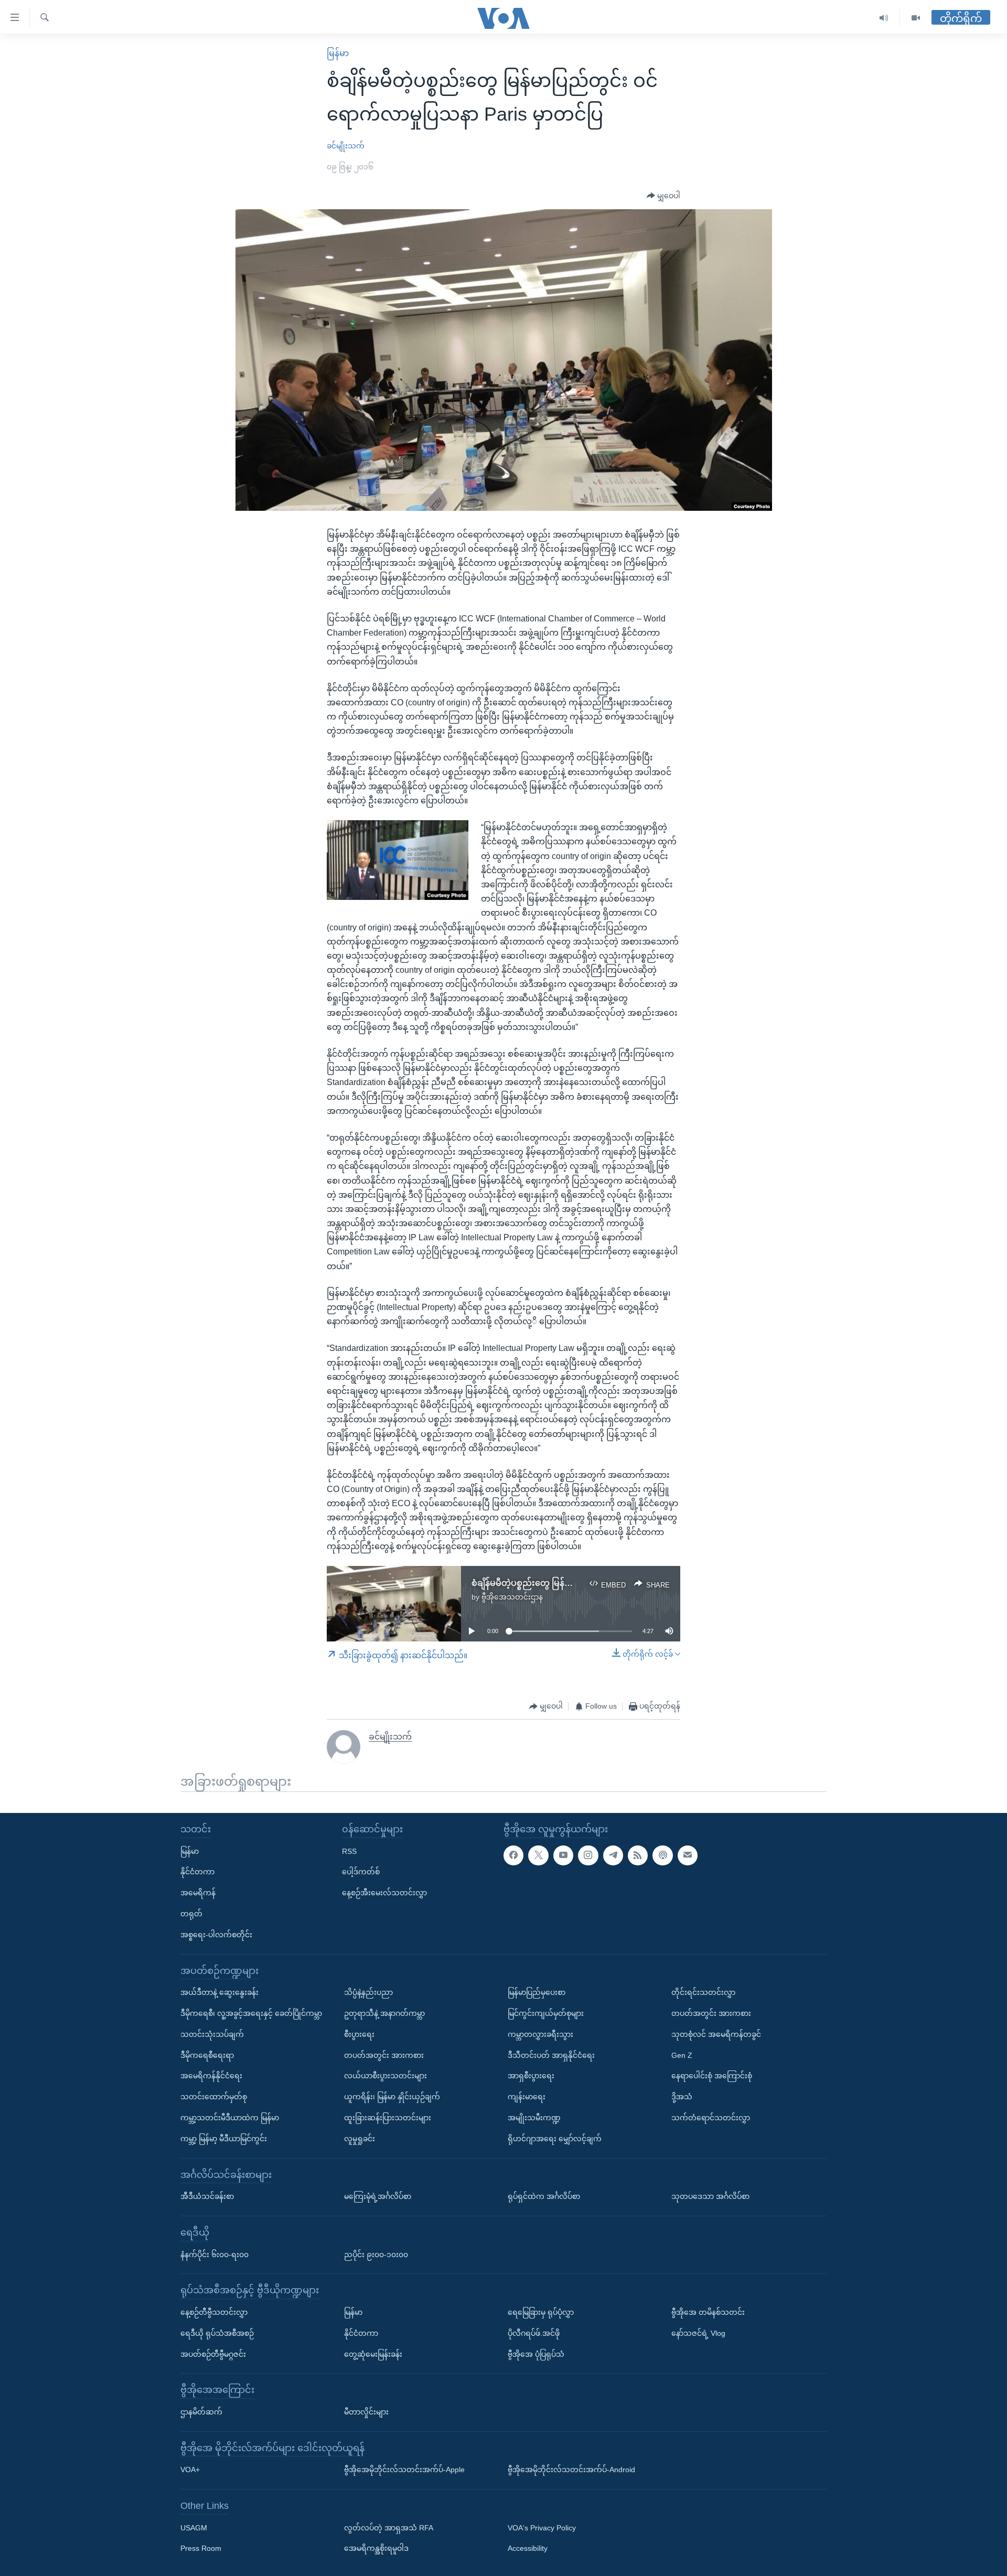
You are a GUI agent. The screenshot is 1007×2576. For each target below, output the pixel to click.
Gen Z (682, 2055)
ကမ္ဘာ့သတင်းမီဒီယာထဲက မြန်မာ (230, 2118)
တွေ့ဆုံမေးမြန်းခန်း (373, 2354)
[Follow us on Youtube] (563, 1855)
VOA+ (190, 2470)
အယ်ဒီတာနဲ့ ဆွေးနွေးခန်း (219, 1992)
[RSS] (638, 1855)
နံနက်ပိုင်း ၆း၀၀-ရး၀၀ (215, 2255)
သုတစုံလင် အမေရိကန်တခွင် (716, 2034)
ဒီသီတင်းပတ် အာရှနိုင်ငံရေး (551, 2055)
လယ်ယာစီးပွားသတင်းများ (385, 2076)
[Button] (663, 196)
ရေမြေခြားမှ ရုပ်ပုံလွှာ (541, 2312)
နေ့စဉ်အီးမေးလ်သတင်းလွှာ (384, 1893)
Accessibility (528, 2549)
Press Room (201, 2549)
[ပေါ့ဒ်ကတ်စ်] (662, 1855)
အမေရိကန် (198, 1893)
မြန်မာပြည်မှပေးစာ (537, 1992)
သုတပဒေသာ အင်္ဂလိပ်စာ (710, 2196)
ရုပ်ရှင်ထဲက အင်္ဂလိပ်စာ (544, 2196)
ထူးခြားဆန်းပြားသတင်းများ (388, 2118)
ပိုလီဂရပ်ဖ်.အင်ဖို (534, 2333)
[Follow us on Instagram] (588, 1855)
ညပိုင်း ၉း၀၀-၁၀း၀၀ (376, 2255)
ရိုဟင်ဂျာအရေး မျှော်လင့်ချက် (555, 2139)
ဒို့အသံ (682, 2097)
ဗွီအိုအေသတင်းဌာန (512, 1597)
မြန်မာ (338, 53)
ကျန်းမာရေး (527, 2097)
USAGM (194, 2528)
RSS (349, 1851)
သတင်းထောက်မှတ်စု (214, 2097)
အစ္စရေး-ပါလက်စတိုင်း (216, 1935)
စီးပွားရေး (359, 2034)
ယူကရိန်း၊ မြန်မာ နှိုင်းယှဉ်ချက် (392, 2097)
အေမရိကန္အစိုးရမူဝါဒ (376, 2549)
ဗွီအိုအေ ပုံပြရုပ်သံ (536, 2354)
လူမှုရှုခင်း (360, 2139)
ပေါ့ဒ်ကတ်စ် (361, 1872)
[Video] (916, 18)
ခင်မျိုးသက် (346, 146)
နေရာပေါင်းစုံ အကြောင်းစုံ (712, 2076)
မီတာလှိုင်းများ (366, 2412)
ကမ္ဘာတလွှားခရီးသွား (540, 2034)
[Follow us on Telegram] (613, 1855)
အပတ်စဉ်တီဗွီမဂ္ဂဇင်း (213, 2354)
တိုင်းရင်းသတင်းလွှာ (703, 1992)
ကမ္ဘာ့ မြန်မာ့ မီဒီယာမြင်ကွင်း (224, 2139)
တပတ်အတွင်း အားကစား (384, 2055)
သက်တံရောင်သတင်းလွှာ (711, 2118)
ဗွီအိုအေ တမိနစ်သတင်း (708, 2312)
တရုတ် (191, 1914)
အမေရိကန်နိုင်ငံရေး (211, 2076)
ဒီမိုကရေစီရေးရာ (207, 2055)
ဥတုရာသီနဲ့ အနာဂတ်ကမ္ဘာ (384, 2013)
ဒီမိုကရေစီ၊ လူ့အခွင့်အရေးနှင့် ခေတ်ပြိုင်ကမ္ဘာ (251, 2013)
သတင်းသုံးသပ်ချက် (212, 2034)
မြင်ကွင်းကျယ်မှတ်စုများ (546, 2013)
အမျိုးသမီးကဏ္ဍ (534, 2118)
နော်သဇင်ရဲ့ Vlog (698, 2333)
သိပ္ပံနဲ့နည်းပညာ (368, 1992)
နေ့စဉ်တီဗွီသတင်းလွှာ (214, 2312)
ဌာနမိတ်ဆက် (201, 2412)
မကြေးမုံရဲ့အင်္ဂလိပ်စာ (378, 2196)
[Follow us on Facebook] (513, 1855)
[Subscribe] (688, 1855)
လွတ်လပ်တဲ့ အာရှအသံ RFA (389, 2528)
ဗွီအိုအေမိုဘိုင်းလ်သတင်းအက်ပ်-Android (571, 2470)
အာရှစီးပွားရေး (531, 2076)
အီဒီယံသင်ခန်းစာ (207, 2196)
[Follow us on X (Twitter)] (538, 1855)
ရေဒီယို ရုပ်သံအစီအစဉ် (217, 2333)
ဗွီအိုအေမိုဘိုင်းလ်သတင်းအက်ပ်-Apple (404, 2470)
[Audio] (884, 18)
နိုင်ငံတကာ (197, 1872)
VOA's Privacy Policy (542, 2528)
